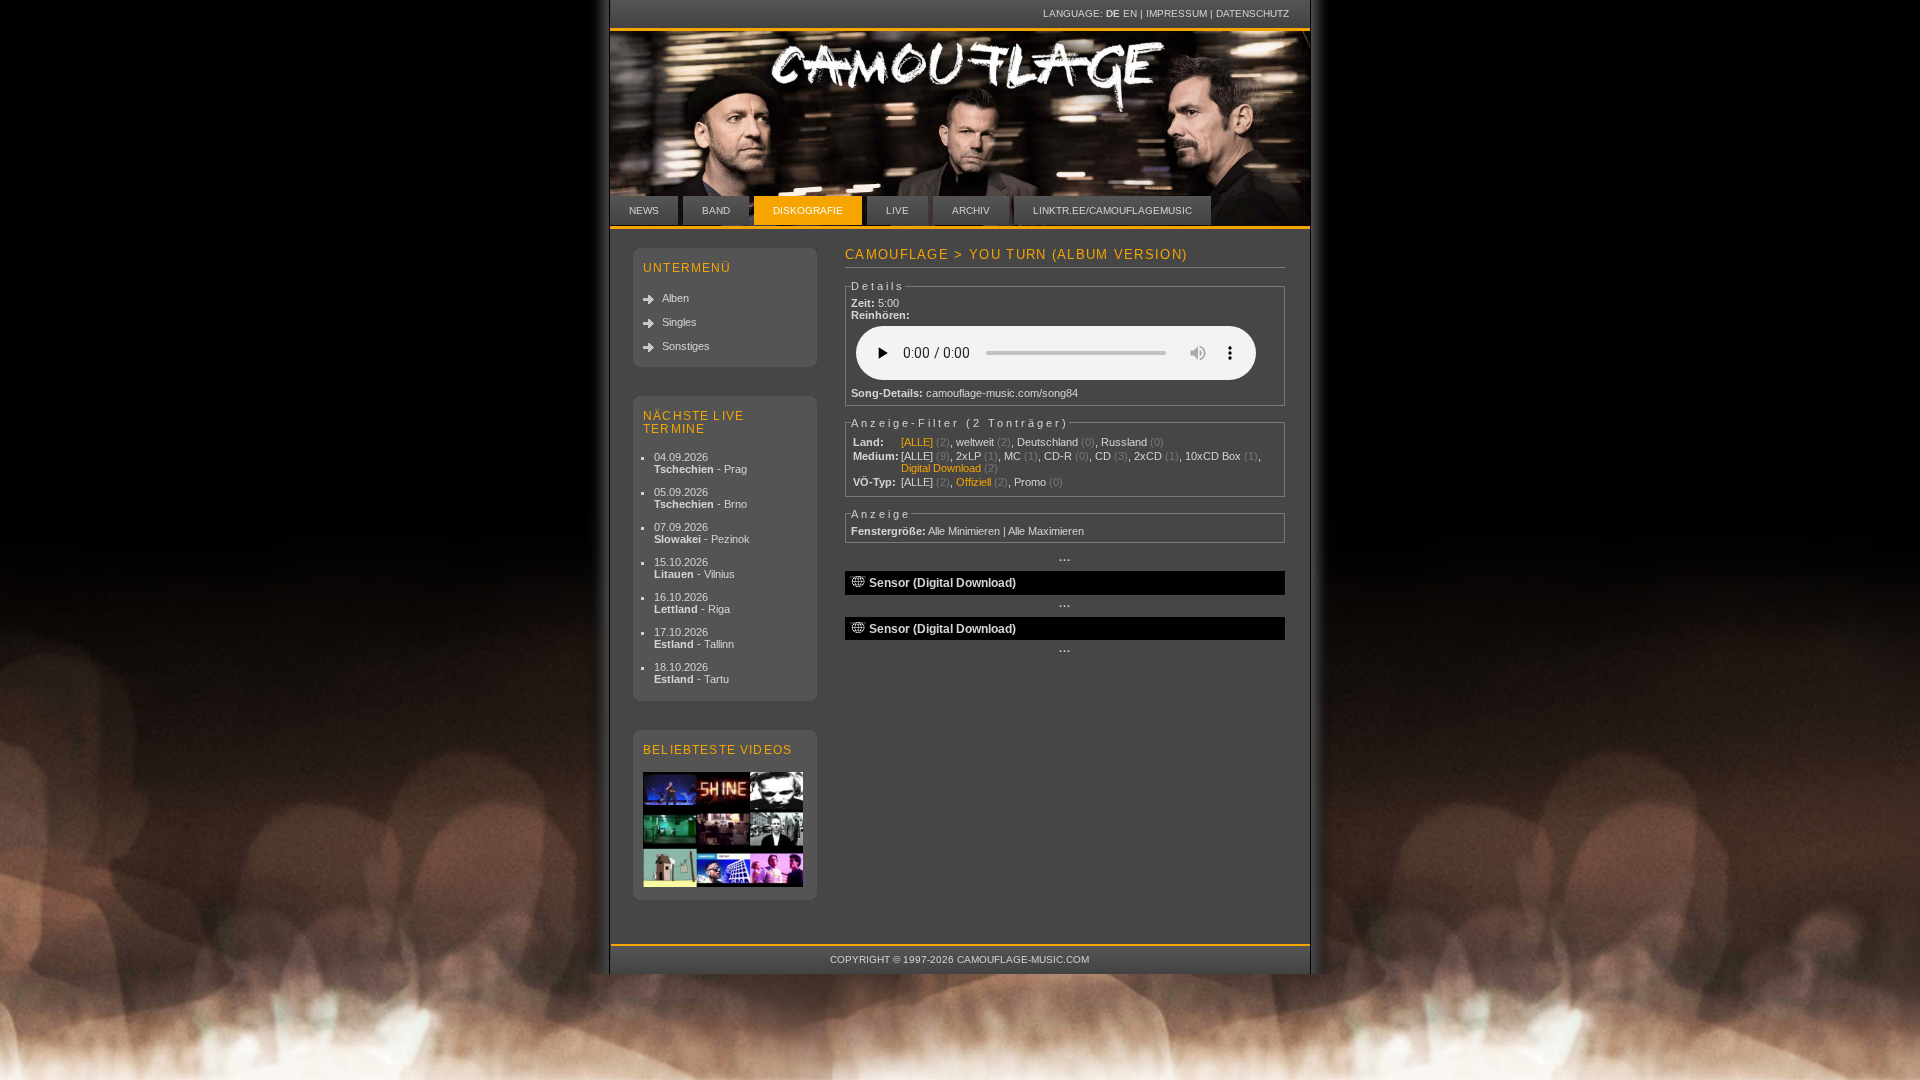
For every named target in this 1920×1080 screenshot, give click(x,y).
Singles (679, 322)
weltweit (975, 442)
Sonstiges (686, 346)
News (644, 210)
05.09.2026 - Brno (700, 498)
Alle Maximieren (1046, 531)
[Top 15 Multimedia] (725, 829)
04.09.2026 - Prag (700, 463)
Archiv (971, 210)
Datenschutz (1252, 13)
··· (1065, 560)
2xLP (968, 456)
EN (1130, 13)
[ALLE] (917, 442)
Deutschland (1047, 442)
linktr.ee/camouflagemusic (1112, 210)
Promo (1030, 482)
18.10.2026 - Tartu (691, 673)
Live (897, 210)
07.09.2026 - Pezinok (702, 533)
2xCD (1148, 456)
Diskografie (808, 210)
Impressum (1176, 13)
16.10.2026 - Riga (692, 603)
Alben (675, 298)
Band (716, 210)
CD (1103, 456)
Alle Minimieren (964, 531)
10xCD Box (1213, 456)
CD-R (1058, 456)
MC (1012, 456)
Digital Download (941, 468)
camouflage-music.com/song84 (1002, 393)
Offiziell (973, 482)
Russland (1124, 442)
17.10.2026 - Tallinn (694, 638)
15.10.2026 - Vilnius (694, 568)
